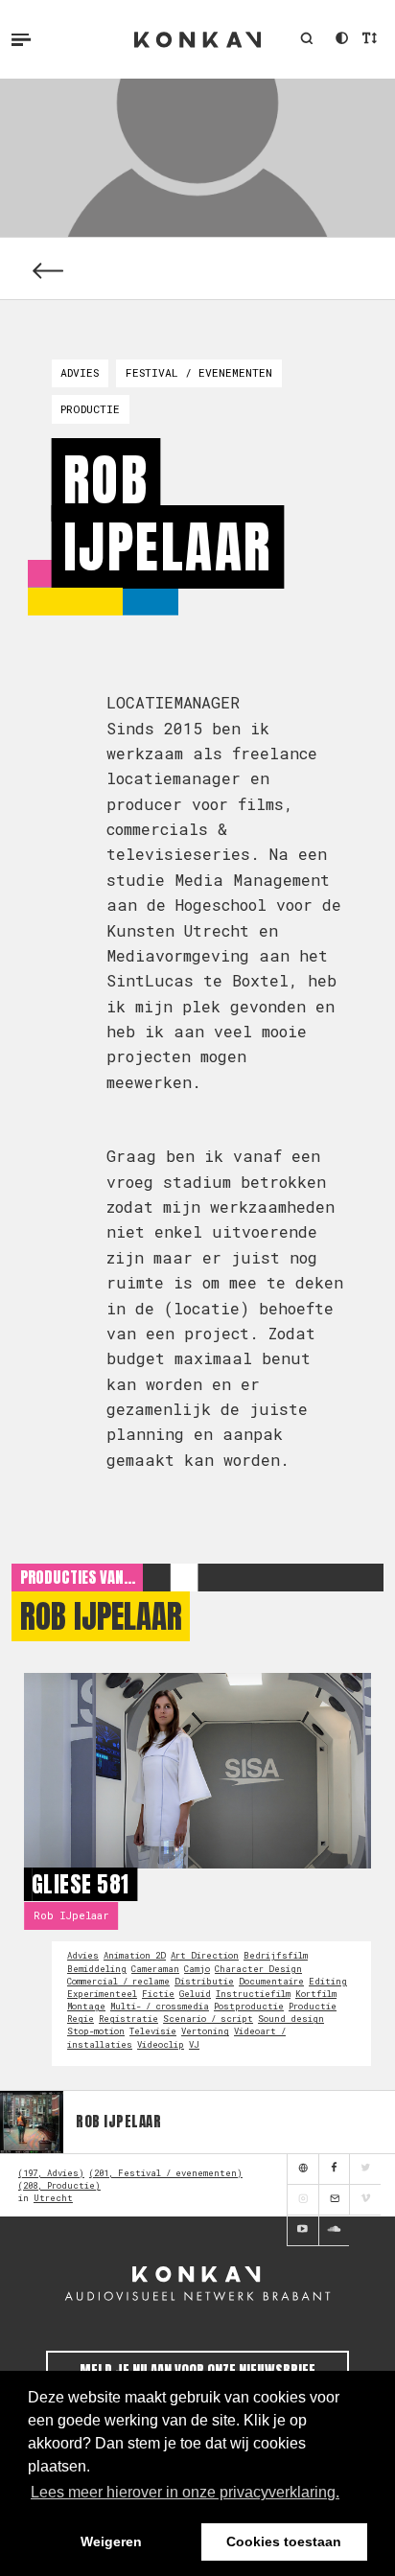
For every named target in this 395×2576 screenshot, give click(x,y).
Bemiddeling (97, 1969)
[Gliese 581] (198, 1771)
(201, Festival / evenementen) (166, 2173)
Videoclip (161, 2044)
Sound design (291, 2019)
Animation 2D (135, 1955)
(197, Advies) (51, 2173)
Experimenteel (102, 1994)
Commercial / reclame (118, 1981)
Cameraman (155, 1969)
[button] (306, 39)
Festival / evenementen (199, 372)
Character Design (258, 1969)
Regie (81, 2019)
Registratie (128, 2019)
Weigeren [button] (111, 2541)
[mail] (334, 2200)
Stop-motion (96, 2031)
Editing (328, 1981)
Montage (86, 2006)
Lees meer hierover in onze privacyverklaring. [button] (185, 2492)
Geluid (195, 1994)
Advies (80, 372)
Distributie (204, 1981)
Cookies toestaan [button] (284, 2541)
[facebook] (334, 2170)
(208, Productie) (59, 2185)
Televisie (153, 2031)
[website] (302, 2170)
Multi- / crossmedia (160, 2006)
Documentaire (271, 1981)
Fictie (158, 1994)
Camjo (197, 1969)
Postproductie (249, 2006)
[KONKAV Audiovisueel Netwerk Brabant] (197, 2283)
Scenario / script (208, 2019)
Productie (90, 409)
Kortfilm (316, 1994)
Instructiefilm (253, 1994)
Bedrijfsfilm (276, 1955)
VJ (194, 2044)
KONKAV (197, 39)
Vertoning (205, 2031)
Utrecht (53, 2198)
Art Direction (205, 1955)
